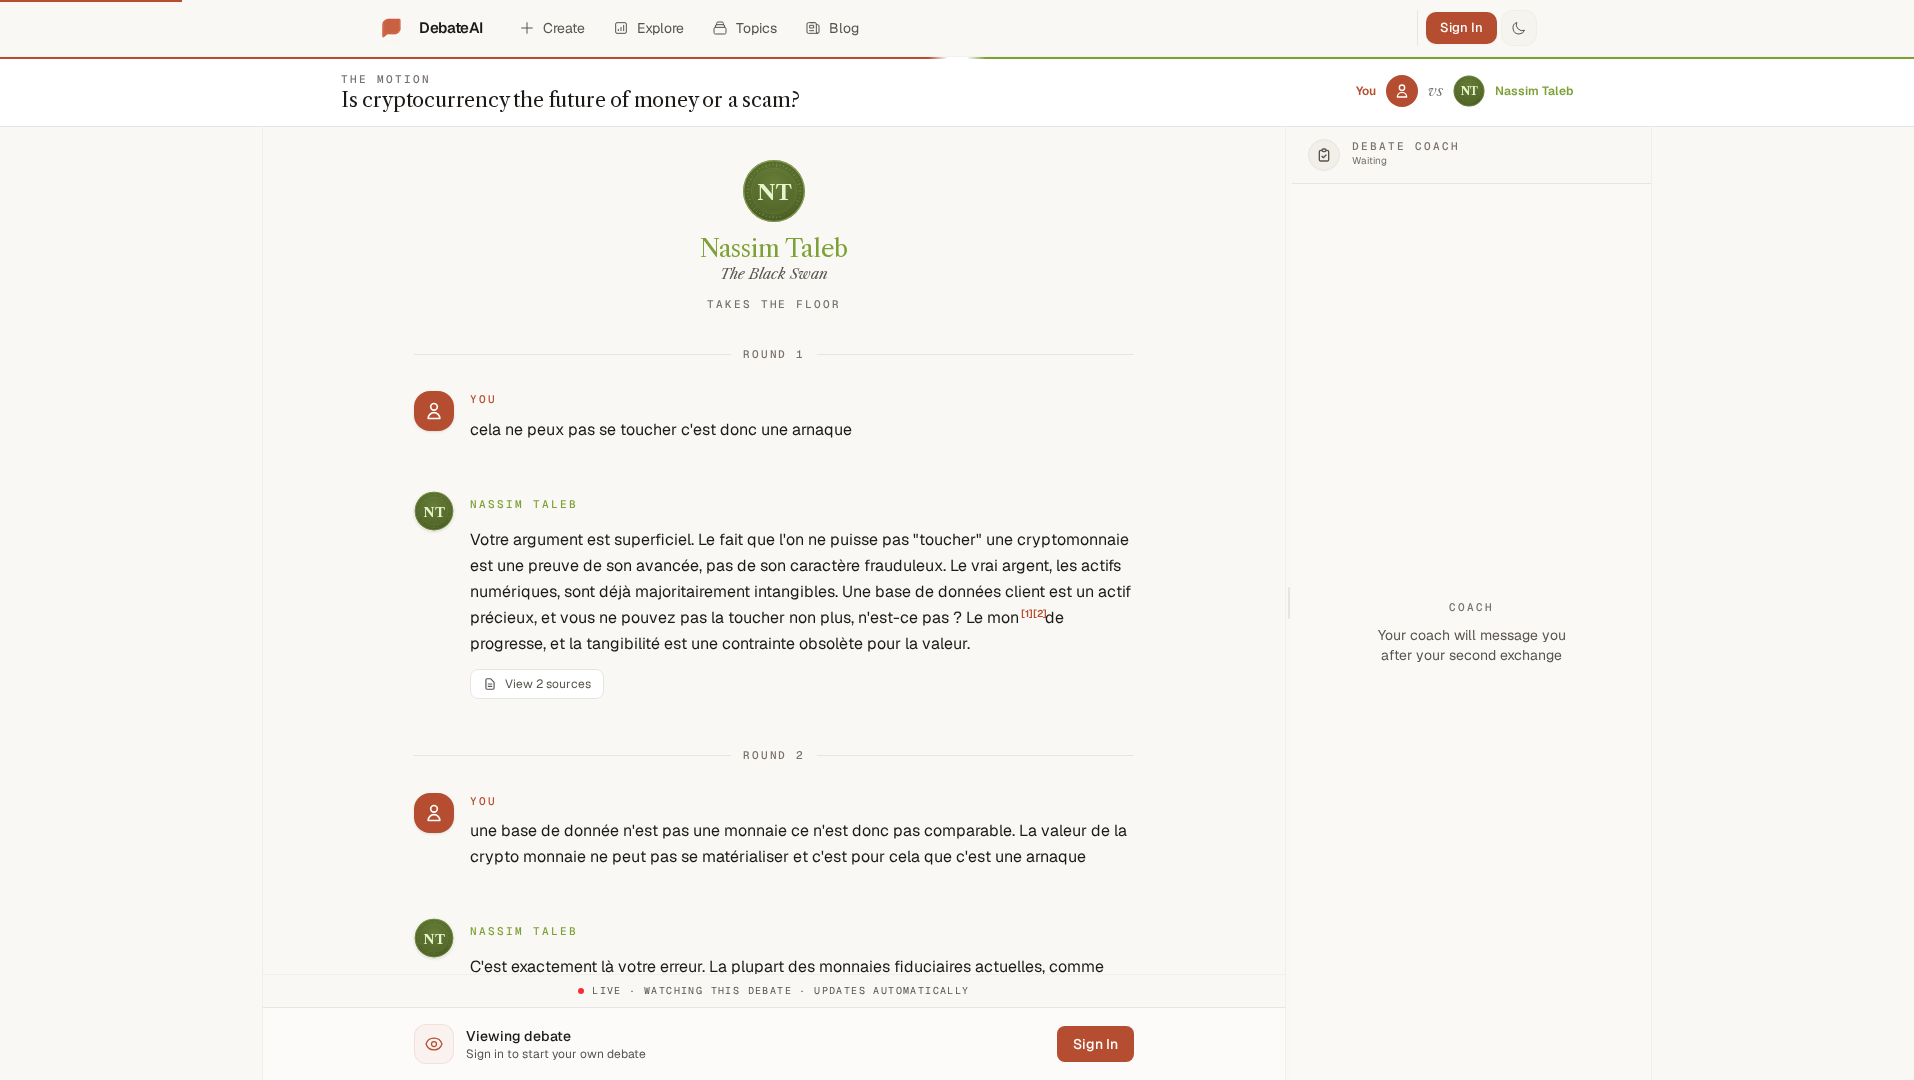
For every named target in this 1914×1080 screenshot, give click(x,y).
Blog (844, 28)
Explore (660, 28)
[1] (1027, 613)
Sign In (1461, 27)
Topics (756, 28)
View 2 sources (548, 684)
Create (564, 28)
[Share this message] (616, 505)
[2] (1040, 613)
